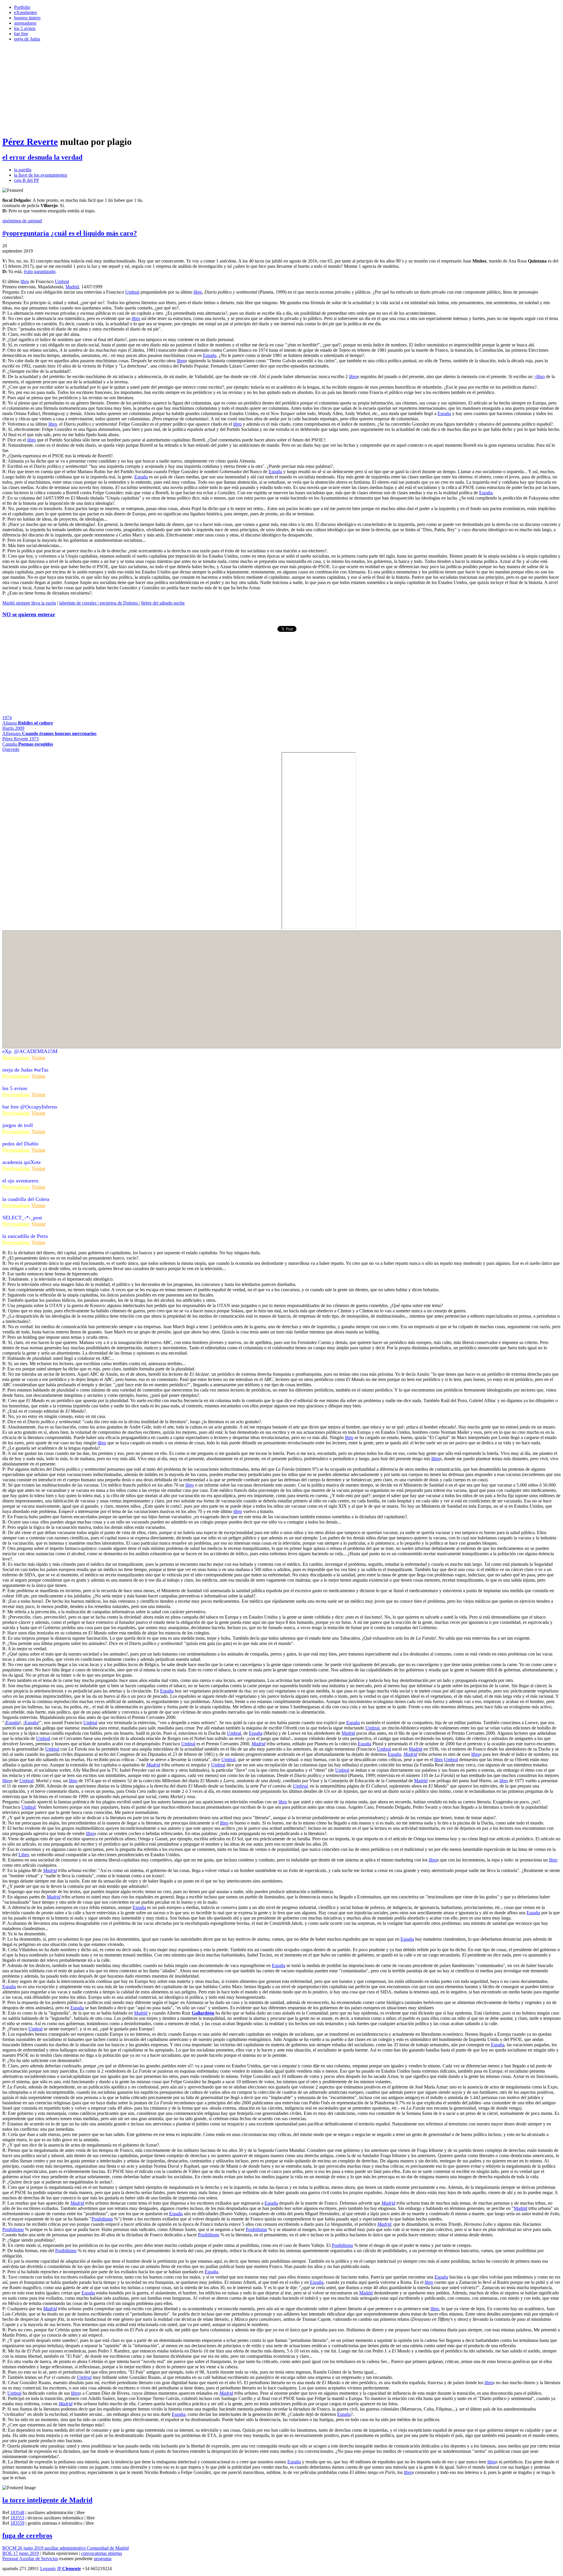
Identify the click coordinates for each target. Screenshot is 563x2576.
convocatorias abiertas (102, 2553)
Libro (24, 1855)
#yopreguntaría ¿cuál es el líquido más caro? (70, 233)
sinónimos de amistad (22, 221)
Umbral (62, 281)
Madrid (72, 287)
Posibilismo (102, 2219)
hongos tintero (27, 18)
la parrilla (23, 170)
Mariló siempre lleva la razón (29, 603)
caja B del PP (27, 180)
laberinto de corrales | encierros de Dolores (99, 603)
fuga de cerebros (27, 2536)
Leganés (48, 2569)
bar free (21, 34)
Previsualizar (16, 1057)
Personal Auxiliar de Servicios (30, 2559)
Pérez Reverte (30, 142)
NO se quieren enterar (29, 614)
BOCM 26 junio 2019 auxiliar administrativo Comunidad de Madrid (66, 2548)
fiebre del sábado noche (163, 603)
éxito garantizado (40, 271)
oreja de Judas (27, 39)
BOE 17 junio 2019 (21, 2553)
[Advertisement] (281, 89)
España (210, 355)
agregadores (25, 23)
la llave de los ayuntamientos (41, 175)
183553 (17, 2518)
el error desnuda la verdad (42, 157)
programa (103, 2559)
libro (25, 281)
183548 (17, 2512)
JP (69, 2569)
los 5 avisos (25, 28)
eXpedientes (26, 12)
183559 (17, 2523)
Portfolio (22, 7)
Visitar (38, 1057)
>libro (539, 376)
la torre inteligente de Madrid (47, 2500)
